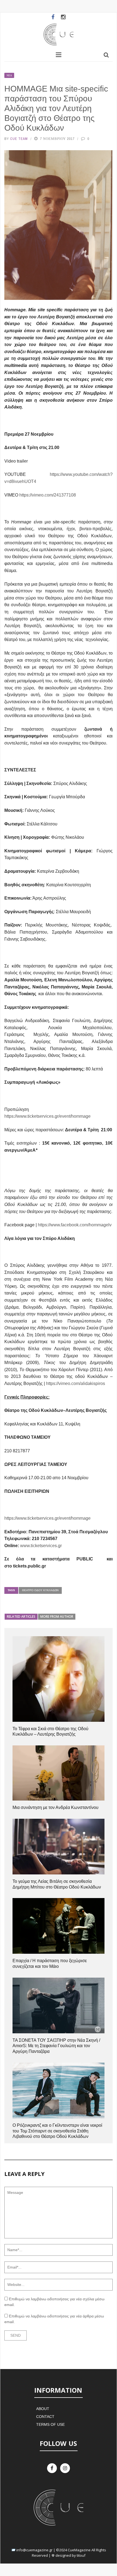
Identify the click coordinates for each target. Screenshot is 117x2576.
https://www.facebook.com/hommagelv (75, 1225)
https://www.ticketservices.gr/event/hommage (47, 1116)
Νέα (9, 75)
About (43, 2409)
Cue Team (19, 139)
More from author (57, 1617)
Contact (45, 2417)
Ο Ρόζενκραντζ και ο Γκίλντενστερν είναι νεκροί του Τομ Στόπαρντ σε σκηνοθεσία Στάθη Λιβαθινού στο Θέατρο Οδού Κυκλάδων (57, 2131)
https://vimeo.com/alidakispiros (76, 1383)
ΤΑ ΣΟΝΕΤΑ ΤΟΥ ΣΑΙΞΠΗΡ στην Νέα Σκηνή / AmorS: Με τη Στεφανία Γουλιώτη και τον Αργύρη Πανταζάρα (56, 2046)
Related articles (21, 1617)
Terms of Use (50, 2424)
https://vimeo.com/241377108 (48, 495)
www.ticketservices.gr (41, 1546)
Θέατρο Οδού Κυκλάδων (40, 1590)
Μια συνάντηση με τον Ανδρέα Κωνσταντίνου (56, 1807)
